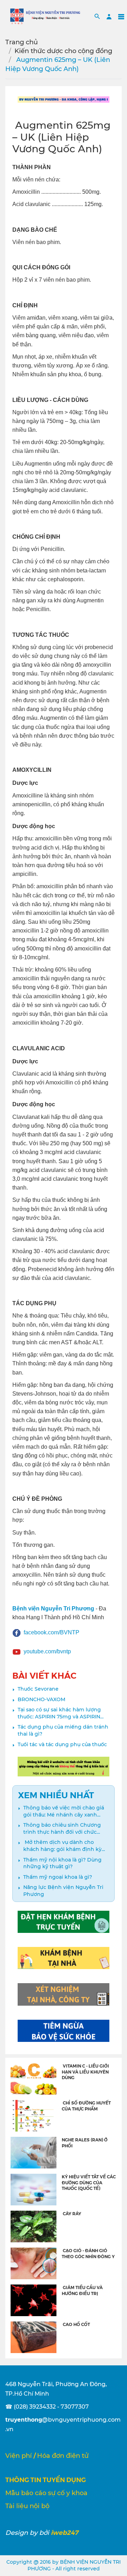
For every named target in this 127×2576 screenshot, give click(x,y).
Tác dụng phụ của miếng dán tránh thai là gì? (63, 1730)
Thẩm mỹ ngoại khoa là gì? (58, 1877)
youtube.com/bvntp (47, 1651)
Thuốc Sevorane (38, 1689)
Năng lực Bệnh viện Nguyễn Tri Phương (63, 1891)
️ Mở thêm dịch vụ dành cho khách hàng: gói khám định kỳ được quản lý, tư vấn (62, 1846)
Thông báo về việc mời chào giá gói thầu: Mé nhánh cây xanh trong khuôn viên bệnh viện (64, 1811)
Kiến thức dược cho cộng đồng (63, 51)
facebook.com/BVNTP (52, 1632)
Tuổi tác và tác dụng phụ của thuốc (62, 1744)
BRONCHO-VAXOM (41, 1699)
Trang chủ (22, 42)
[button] (97, 16)
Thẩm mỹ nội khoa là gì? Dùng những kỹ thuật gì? (62, 1863)
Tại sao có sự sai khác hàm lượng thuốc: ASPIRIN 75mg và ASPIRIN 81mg (59, 1713)
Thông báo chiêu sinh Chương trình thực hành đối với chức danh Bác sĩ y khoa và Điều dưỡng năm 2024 (62, 1829)
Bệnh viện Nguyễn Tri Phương (53, 1609)
